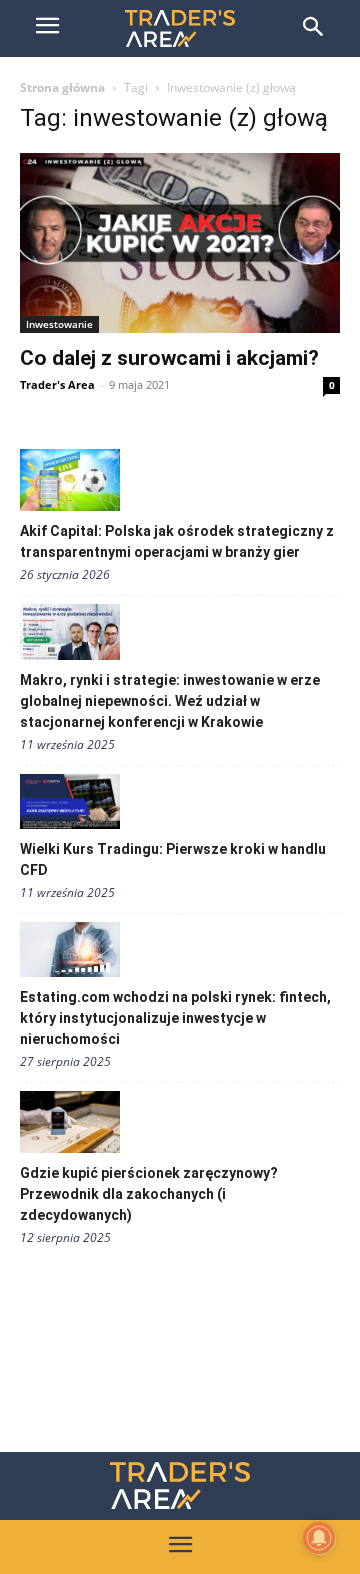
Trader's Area (57, 384)
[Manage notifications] (319, 1538)
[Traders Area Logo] (180, 1485)
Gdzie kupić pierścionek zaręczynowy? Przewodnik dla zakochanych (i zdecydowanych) (149, 1194)
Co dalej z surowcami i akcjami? (169, 358)
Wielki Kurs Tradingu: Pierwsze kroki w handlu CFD (173, 859)
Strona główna (62, 87)
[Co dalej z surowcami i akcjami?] (180, 243)
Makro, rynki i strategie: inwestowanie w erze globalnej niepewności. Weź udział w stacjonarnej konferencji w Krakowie (170, 701)
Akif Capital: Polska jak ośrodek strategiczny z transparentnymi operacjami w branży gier (177, 541)
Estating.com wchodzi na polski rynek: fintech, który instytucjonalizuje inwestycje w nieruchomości (175, 1018)
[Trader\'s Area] (180, 28)
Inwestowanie (59, 324)
